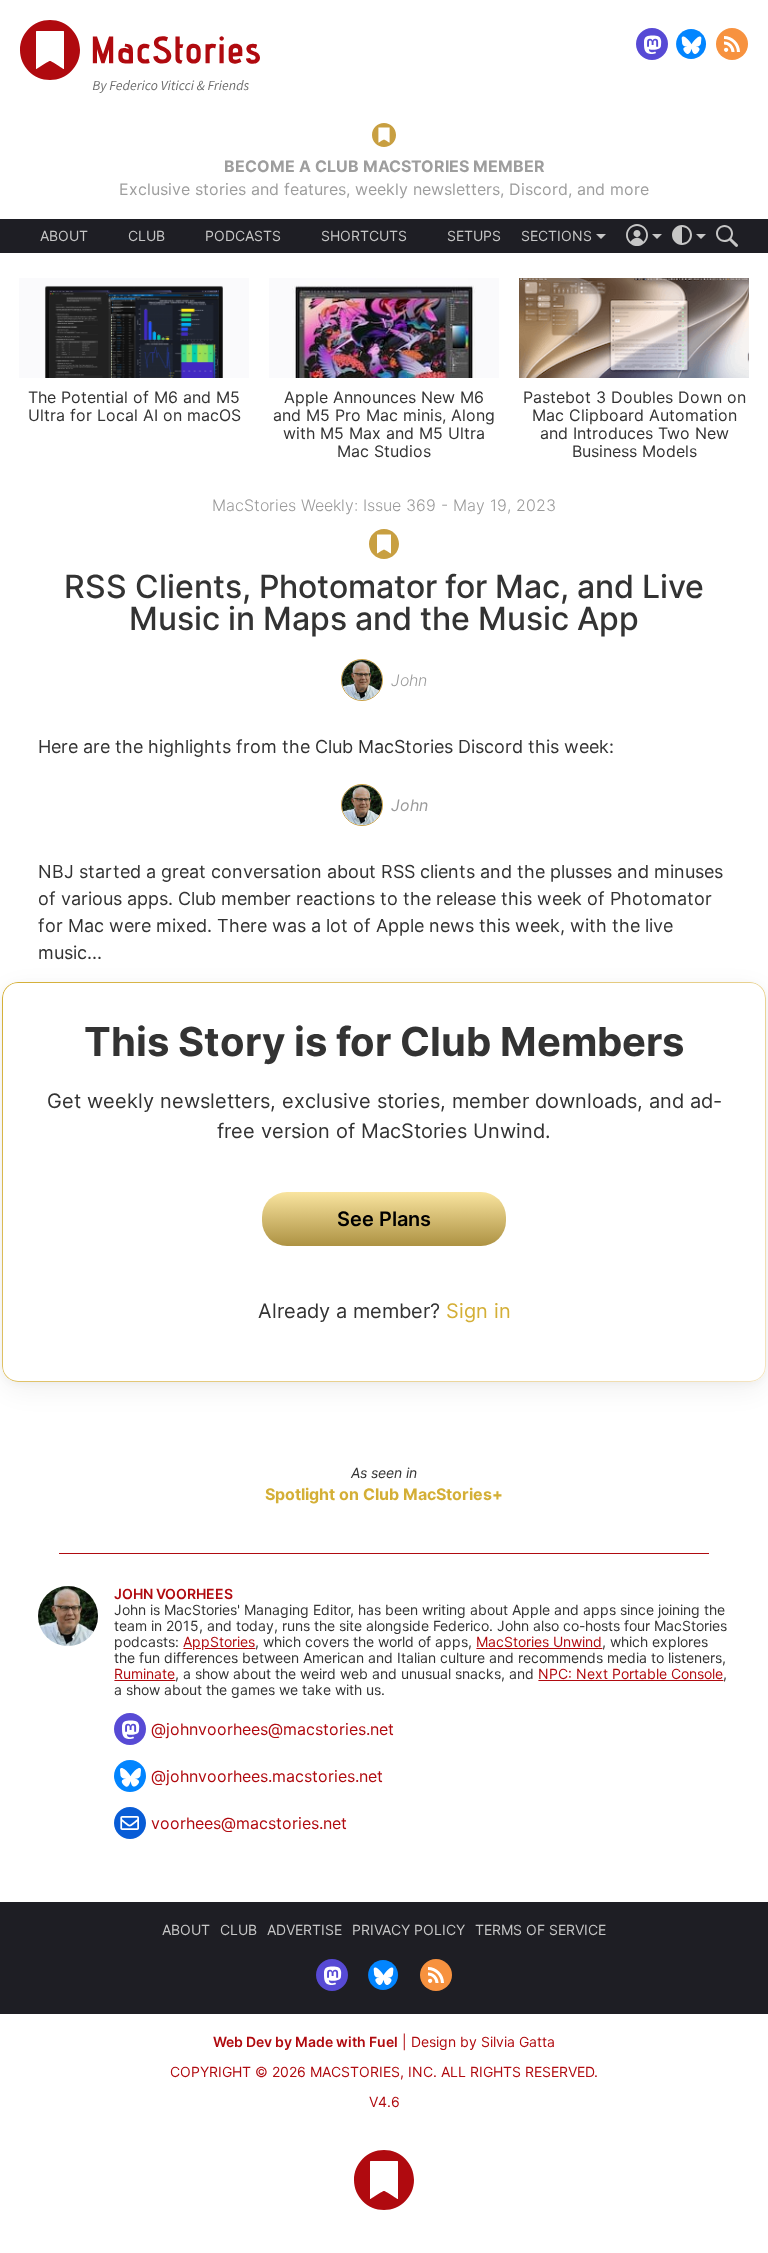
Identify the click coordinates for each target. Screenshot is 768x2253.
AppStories (219, 1641)
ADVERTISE (304, 1929)
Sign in (478, 1311)
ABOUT (64, 236)
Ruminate (144, 1673)
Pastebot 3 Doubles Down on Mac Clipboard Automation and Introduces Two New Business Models (634, 424)
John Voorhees (173, 1594)
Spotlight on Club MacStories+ (384, 1494)
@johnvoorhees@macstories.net (272, 1729)
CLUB (146, 235)
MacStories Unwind (539, 1641)
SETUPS (474, 236)
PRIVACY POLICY (408, 1929)
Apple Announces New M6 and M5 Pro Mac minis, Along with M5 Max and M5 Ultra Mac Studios (384, 424)
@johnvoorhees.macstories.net (267, 1776)
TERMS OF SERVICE (540, 1929)
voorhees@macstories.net (249, 1823)
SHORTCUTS (364, 236)
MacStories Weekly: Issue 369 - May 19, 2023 (384, 505)
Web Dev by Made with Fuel (305, 2041)
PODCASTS (243, 236)
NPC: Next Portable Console (630, 1673)
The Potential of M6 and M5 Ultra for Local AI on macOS (134, 406)
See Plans (384, 1219)
